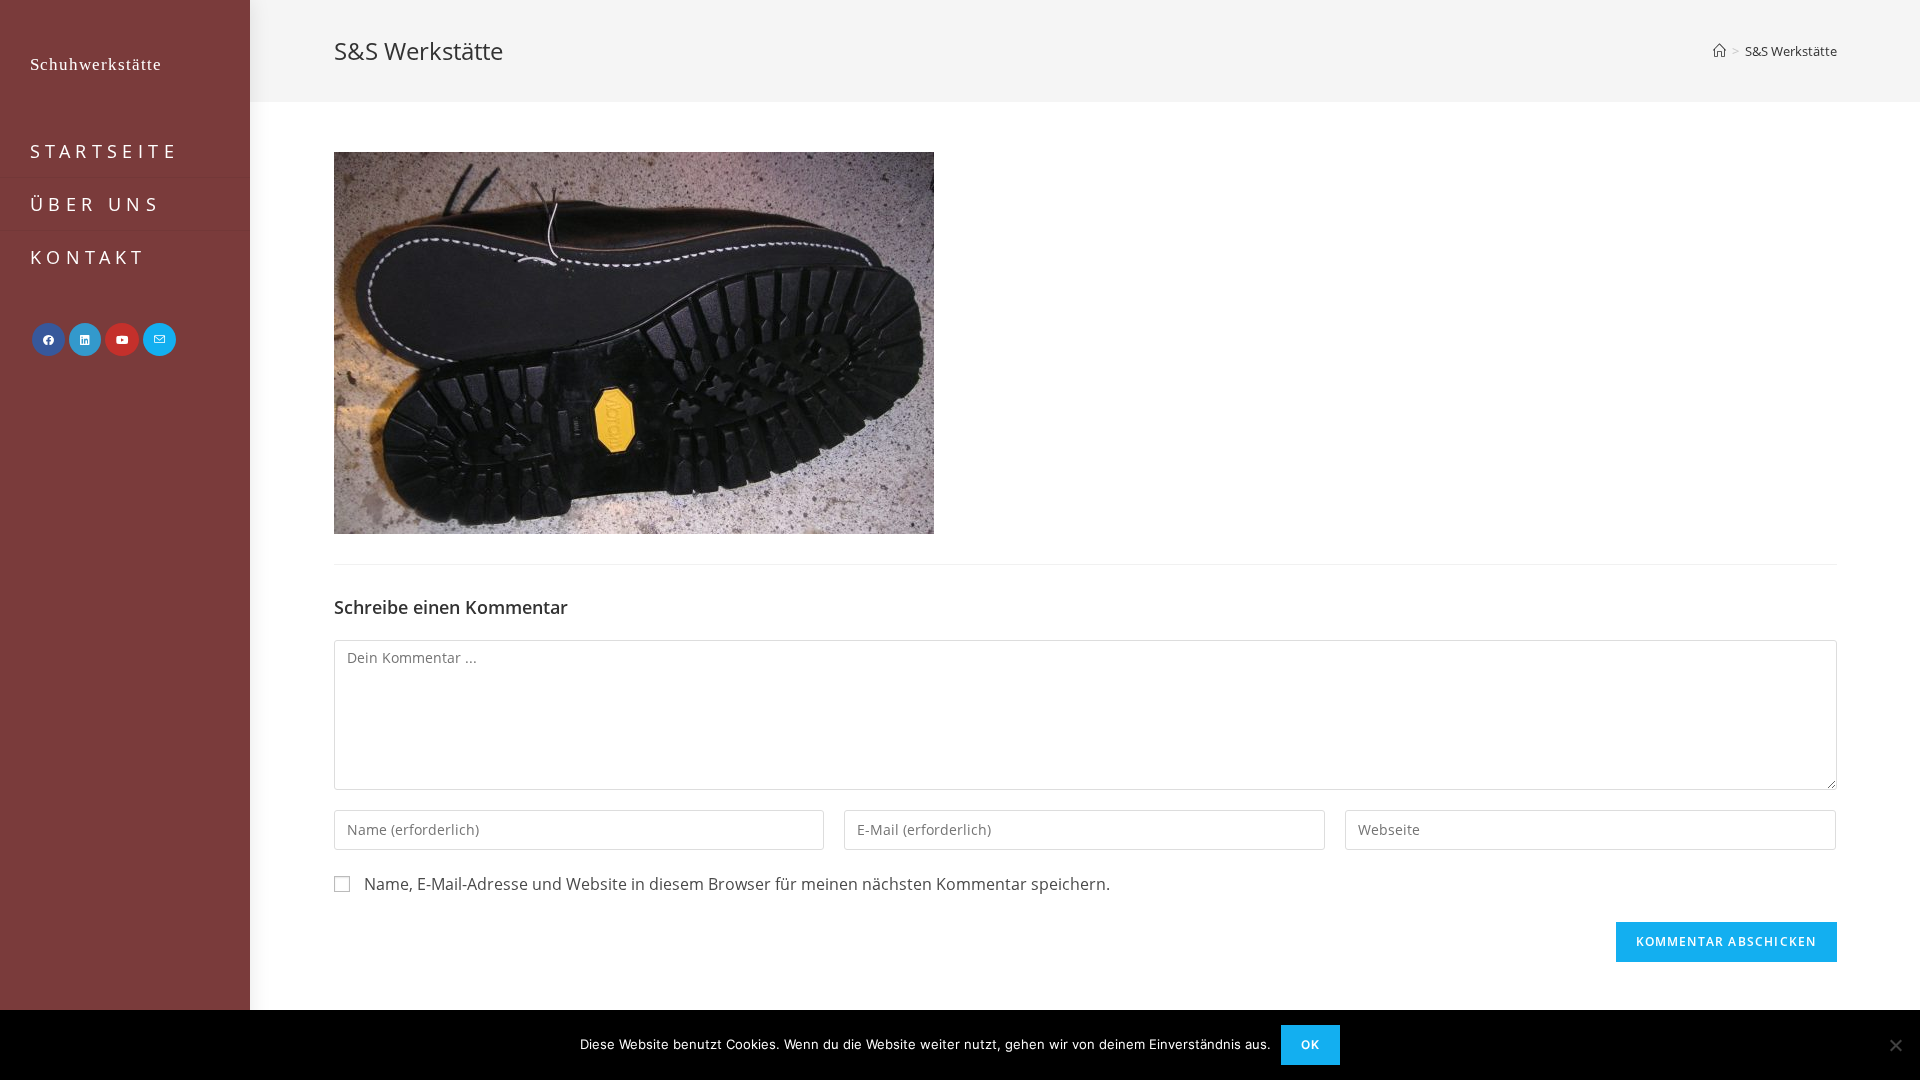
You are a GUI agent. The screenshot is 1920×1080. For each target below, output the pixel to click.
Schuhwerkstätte (96, 64)
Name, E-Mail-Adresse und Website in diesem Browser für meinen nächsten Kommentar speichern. (737, 884)
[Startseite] (1719, 51)
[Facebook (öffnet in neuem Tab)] (48, 339)
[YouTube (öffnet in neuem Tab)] (122, 339)
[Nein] (1895, 1045)
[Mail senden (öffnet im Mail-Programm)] (159, 339)
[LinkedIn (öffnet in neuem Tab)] (85, 339)
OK (1310, 1044)
